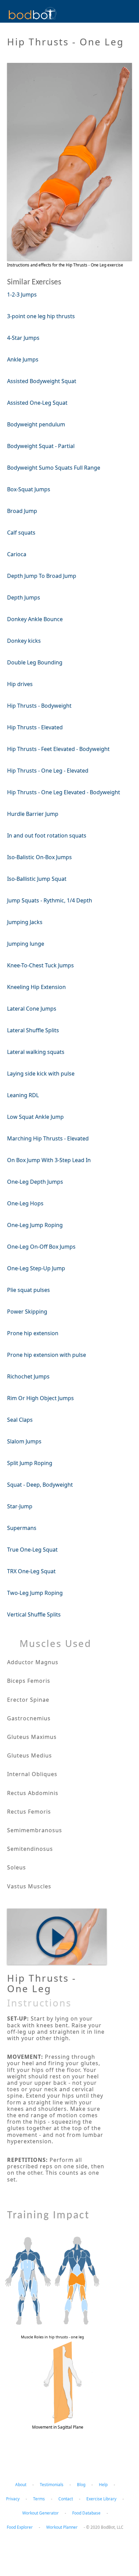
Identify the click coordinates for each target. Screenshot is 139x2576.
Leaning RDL (23, 1095)
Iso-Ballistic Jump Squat (37, 879)
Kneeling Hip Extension (36, 987)
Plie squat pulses (29, 1290)
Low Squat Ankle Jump (35, 1117)
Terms (39, 2499)
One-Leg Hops (25, 1203)
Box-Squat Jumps (29, 489)
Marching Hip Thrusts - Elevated (48, 1138)
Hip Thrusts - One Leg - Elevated (48, 771)
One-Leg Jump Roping (35, 1225)
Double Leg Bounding (35, 662)
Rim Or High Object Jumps (40, 1398)
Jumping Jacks (25, 922)
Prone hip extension (33, 1333)
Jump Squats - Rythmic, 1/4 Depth (50, 900)
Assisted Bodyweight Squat (42, 381)
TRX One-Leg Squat (31, 1571)
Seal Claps (20, 1420)
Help (103, 2485)
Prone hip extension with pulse (47, 1355)
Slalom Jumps (24, 1441)
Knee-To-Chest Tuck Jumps (40, 965)
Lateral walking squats (36, 1052)
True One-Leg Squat (32, 1550)
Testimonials (52, 2485)
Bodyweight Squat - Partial (41, 446)
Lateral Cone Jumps (32, 1009)
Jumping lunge (26, 944)
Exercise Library (101, 2499)
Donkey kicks (24, 641)
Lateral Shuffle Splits (33, 1030)
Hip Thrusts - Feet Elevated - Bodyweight (58, 749)
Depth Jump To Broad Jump (42, 576)
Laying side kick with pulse (41, 1073)
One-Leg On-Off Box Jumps (41, 1247)
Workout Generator (40, 2513)
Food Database (86, 2513)
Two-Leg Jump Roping (35, 1593)
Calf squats (21, 533)
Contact (66, 2499)
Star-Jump (20, 1506)
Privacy (13, 2499)
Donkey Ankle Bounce (35, 619)
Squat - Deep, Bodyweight (40, 1485)
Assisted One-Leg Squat (37, 403)
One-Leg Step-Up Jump (36, 1268)
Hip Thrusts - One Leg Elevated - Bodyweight (64, 792)
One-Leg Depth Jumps (35, 1182)
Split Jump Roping (30, 1463)
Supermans (22, 1528)
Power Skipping (27, 1311)
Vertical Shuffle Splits (34, 1614)
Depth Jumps (24, 597)
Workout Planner (62, 2527)
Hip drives (20, 684)
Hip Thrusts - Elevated (35, 727)
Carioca (17, 554)
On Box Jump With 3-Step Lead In (49, 1160)
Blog (81, 2485)
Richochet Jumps (28, 1376)
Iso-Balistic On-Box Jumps (39, 857)
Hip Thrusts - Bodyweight (39, 706)
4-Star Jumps (23, 338)
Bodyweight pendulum (36, 424)
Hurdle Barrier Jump (33, 814)
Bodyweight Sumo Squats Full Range (54, 468)
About (21, 2485)
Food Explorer (20, 2527)
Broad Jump (22, 511)
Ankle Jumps (23, 359)
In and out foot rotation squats (47, 835)
